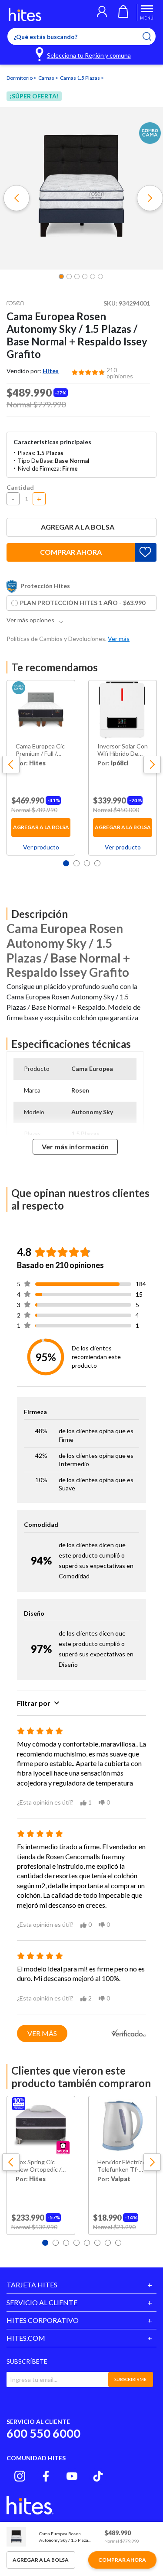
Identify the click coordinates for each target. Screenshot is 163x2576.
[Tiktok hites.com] (98, 2476)
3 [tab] (87, 863)
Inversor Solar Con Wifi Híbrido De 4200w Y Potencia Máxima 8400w (123, 750)
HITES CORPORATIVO (43, 2320)
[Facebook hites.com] (46, 2476)
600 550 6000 (43, 2433)
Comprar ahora (71, 552)
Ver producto (41, 847)
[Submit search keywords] (152, 36)
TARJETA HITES (32, 2285)
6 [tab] (97, 2243)
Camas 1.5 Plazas (80, 78)
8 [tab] (118, 2243)
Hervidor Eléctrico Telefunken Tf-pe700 (122, 2166)
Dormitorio (20, 78)
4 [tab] (97, 863)
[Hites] (25, 15)
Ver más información (75, 1147)
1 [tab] (66, 863)
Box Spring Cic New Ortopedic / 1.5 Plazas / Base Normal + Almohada (38, 2166)
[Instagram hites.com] (20, 2476)
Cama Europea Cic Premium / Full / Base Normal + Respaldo (40, 750)
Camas (47, 78)
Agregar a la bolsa (78, 527)
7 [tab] (108, 2243)
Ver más (42, 2033)
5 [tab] (87, 2243)
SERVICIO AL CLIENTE (42, 2302)
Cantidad (20, 487)
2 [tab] (77, 863)
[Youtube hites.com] (72, 2476)
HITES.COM (26, 2338)
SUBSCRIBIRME (130, 2379)
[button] (102, 13)
